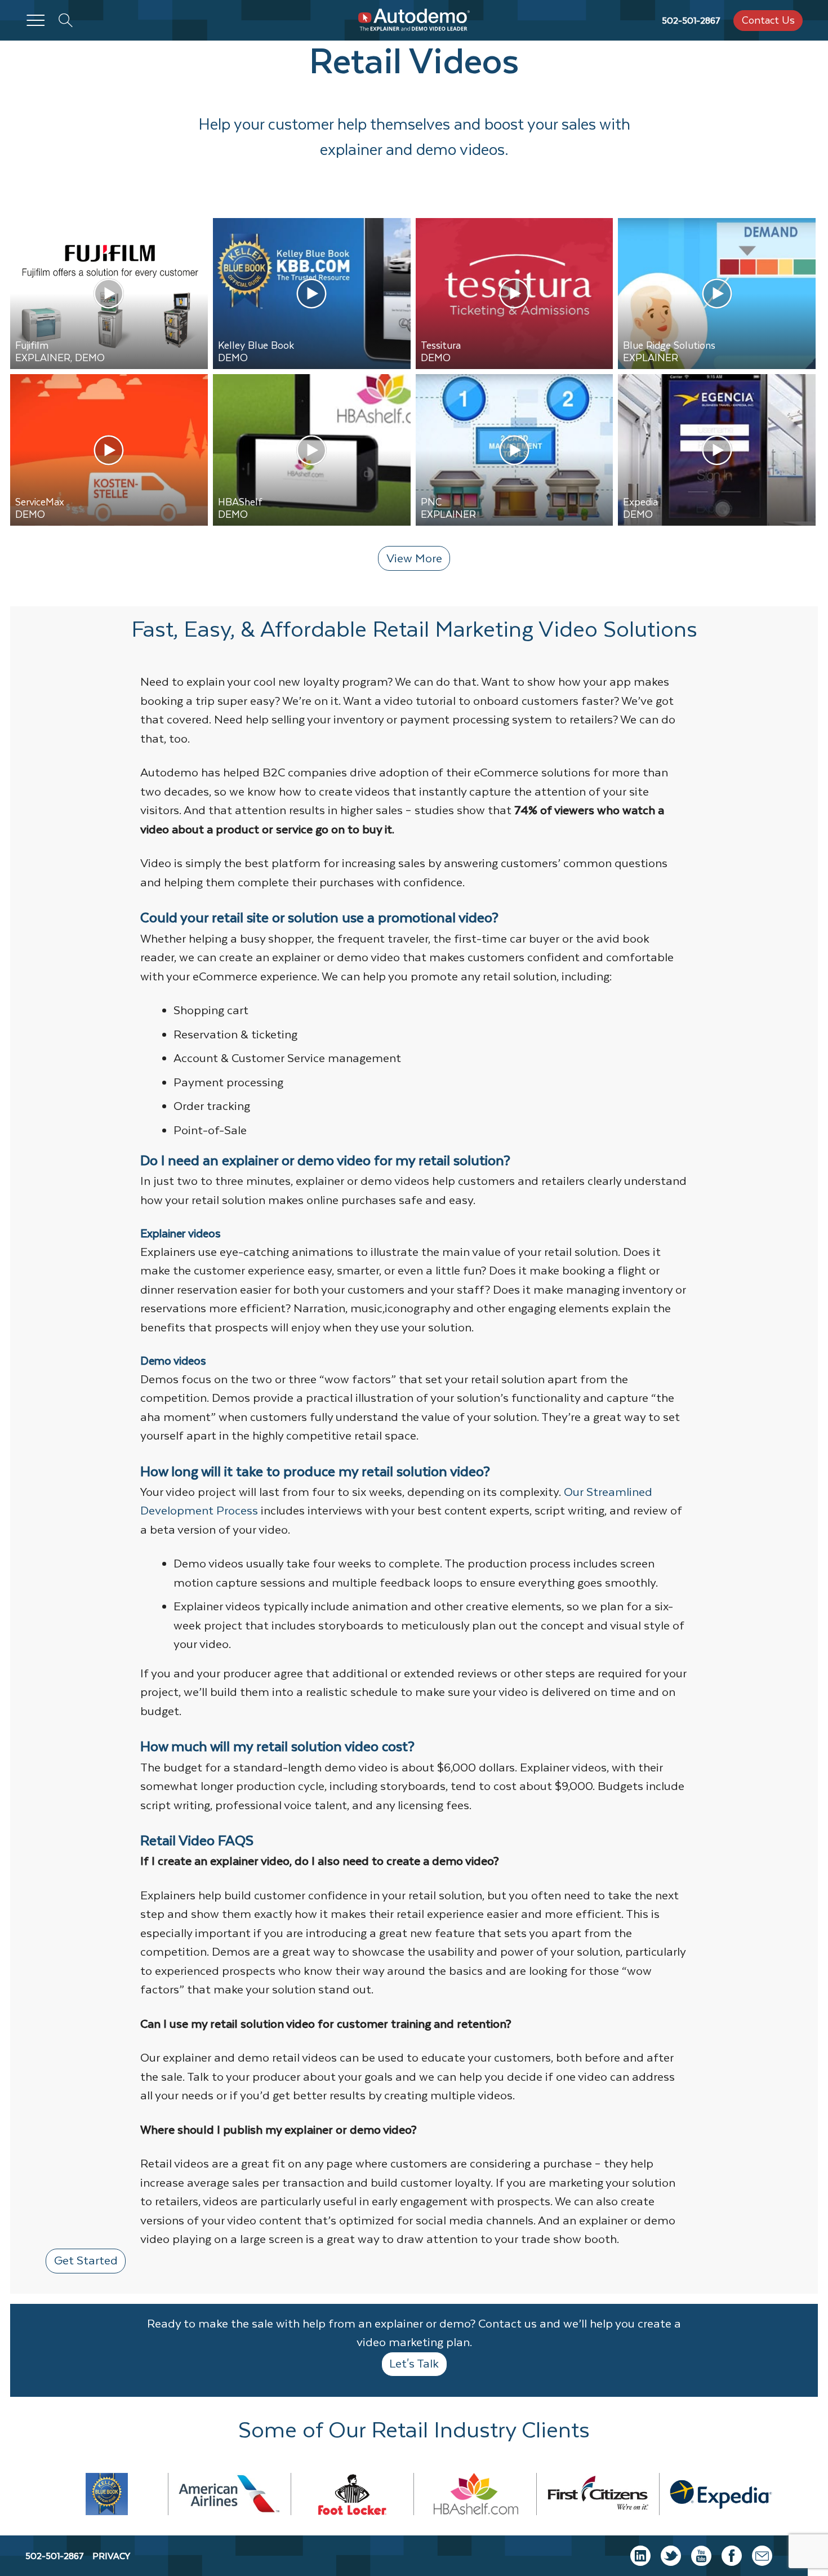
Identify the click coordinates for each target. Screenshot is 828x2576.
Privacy (111, 2556)
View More (414, 558)
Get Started (86, 2260)
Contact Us (768, 20)
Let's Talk (414, 2363)
